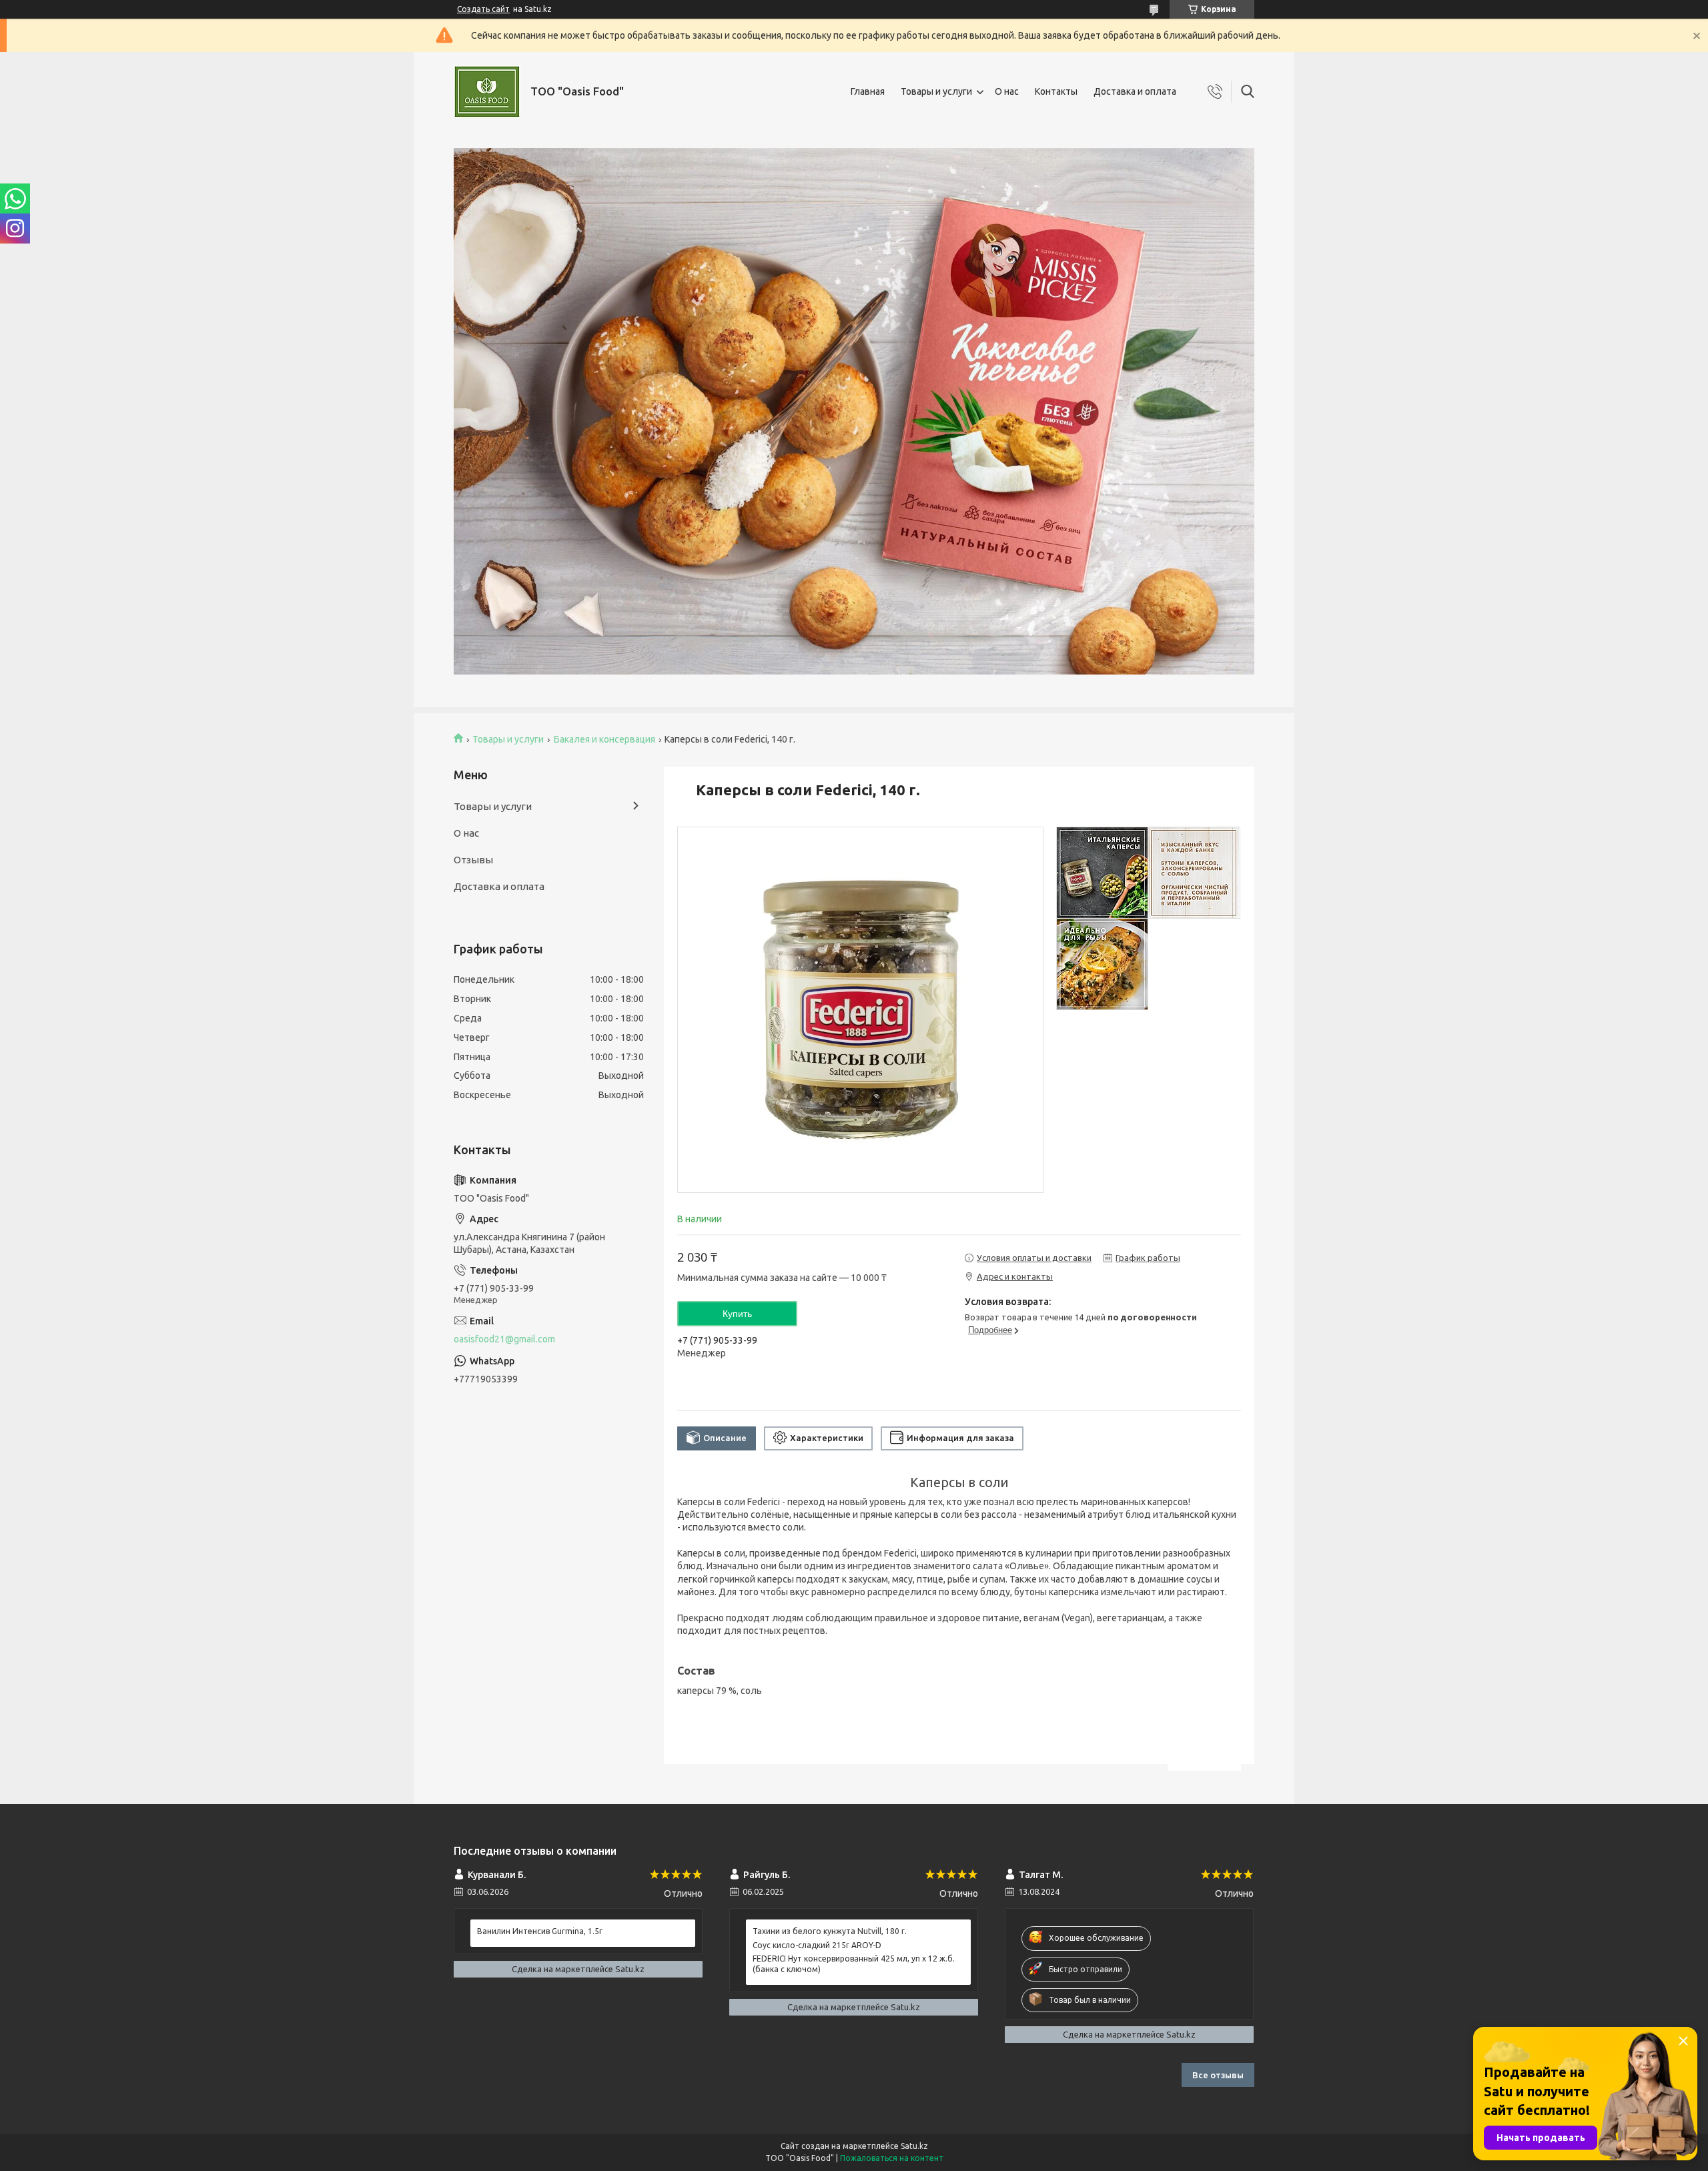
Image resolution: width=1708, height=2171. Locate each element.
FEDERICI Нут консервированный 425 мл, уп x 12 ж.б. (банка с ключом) (854, 1964)
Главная (868, 91)
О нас (1007, 91)
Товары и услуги (936, 91)
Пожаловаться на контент (892, 2158)
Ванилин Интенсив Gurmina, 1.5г (540, 1931)
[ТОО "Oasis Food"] (487, 92)
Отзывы (473, 860)
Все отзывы (1218, 2075)
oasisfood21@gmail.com (504, 1339)
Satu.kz (914, 2146)
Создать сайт (483, 9)
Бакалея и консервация (604, 739)
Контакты (1056, 91)
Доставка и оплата (1135, 91)
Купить (737, 1314)
